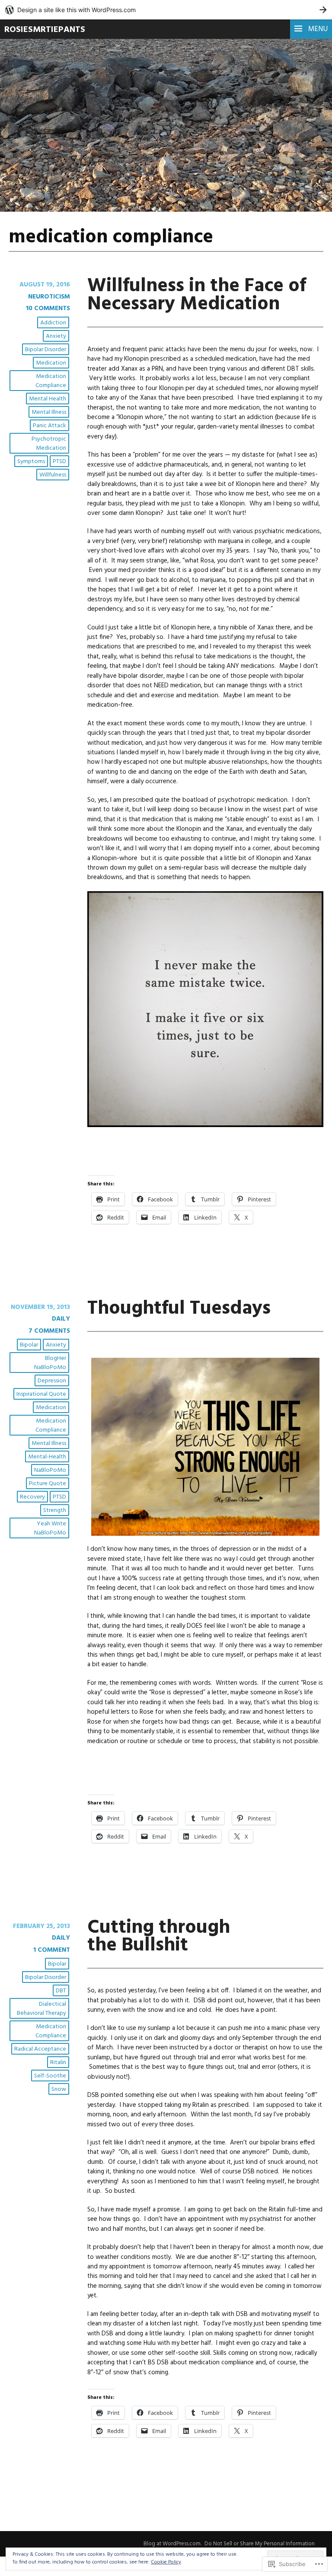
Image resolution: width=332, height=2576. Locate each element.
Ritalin (58, 2063)
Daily (61, 1319)
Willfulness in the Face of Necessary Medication (197, 295)
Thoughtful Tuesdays (179, 1309)
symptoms (31, 462)
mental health (48, 399)
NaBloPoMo (50, 1470)
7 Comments (49, 1331)
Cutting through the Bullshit (159, 1937)
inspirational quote (41, 1394)
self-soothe (50, 2076)
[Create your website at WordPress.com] (166, 10)
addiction (53, 323)
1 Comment (52, 1950)
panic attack (49, 426)
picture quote (48, 1484)
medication (51, 363)
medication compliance (51, 381)
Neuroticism (49, 297)
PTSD (59, 462)
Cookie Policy (166, 2562)
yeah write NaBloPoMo (50, 1528)
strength (55, 1510)
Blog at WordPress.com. (172, 2544)
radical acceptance (40, 2049)
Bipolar (29, 1345)
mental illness (49, 412)
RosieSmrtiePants (45, 30)
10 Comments (48, 308)
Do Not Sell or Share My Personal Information (260, 2544)
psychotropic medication (49, 444)
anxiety (56, 336)
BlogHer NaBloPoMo (50, 1363)
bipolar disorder (46, 350)
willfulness (53, 475)
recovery (32, 1497)
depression (52, 1381)
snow (59, 2089)
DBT (61, 1991)
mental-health (47, 1457)
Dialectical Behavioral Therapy (41, 2009)
